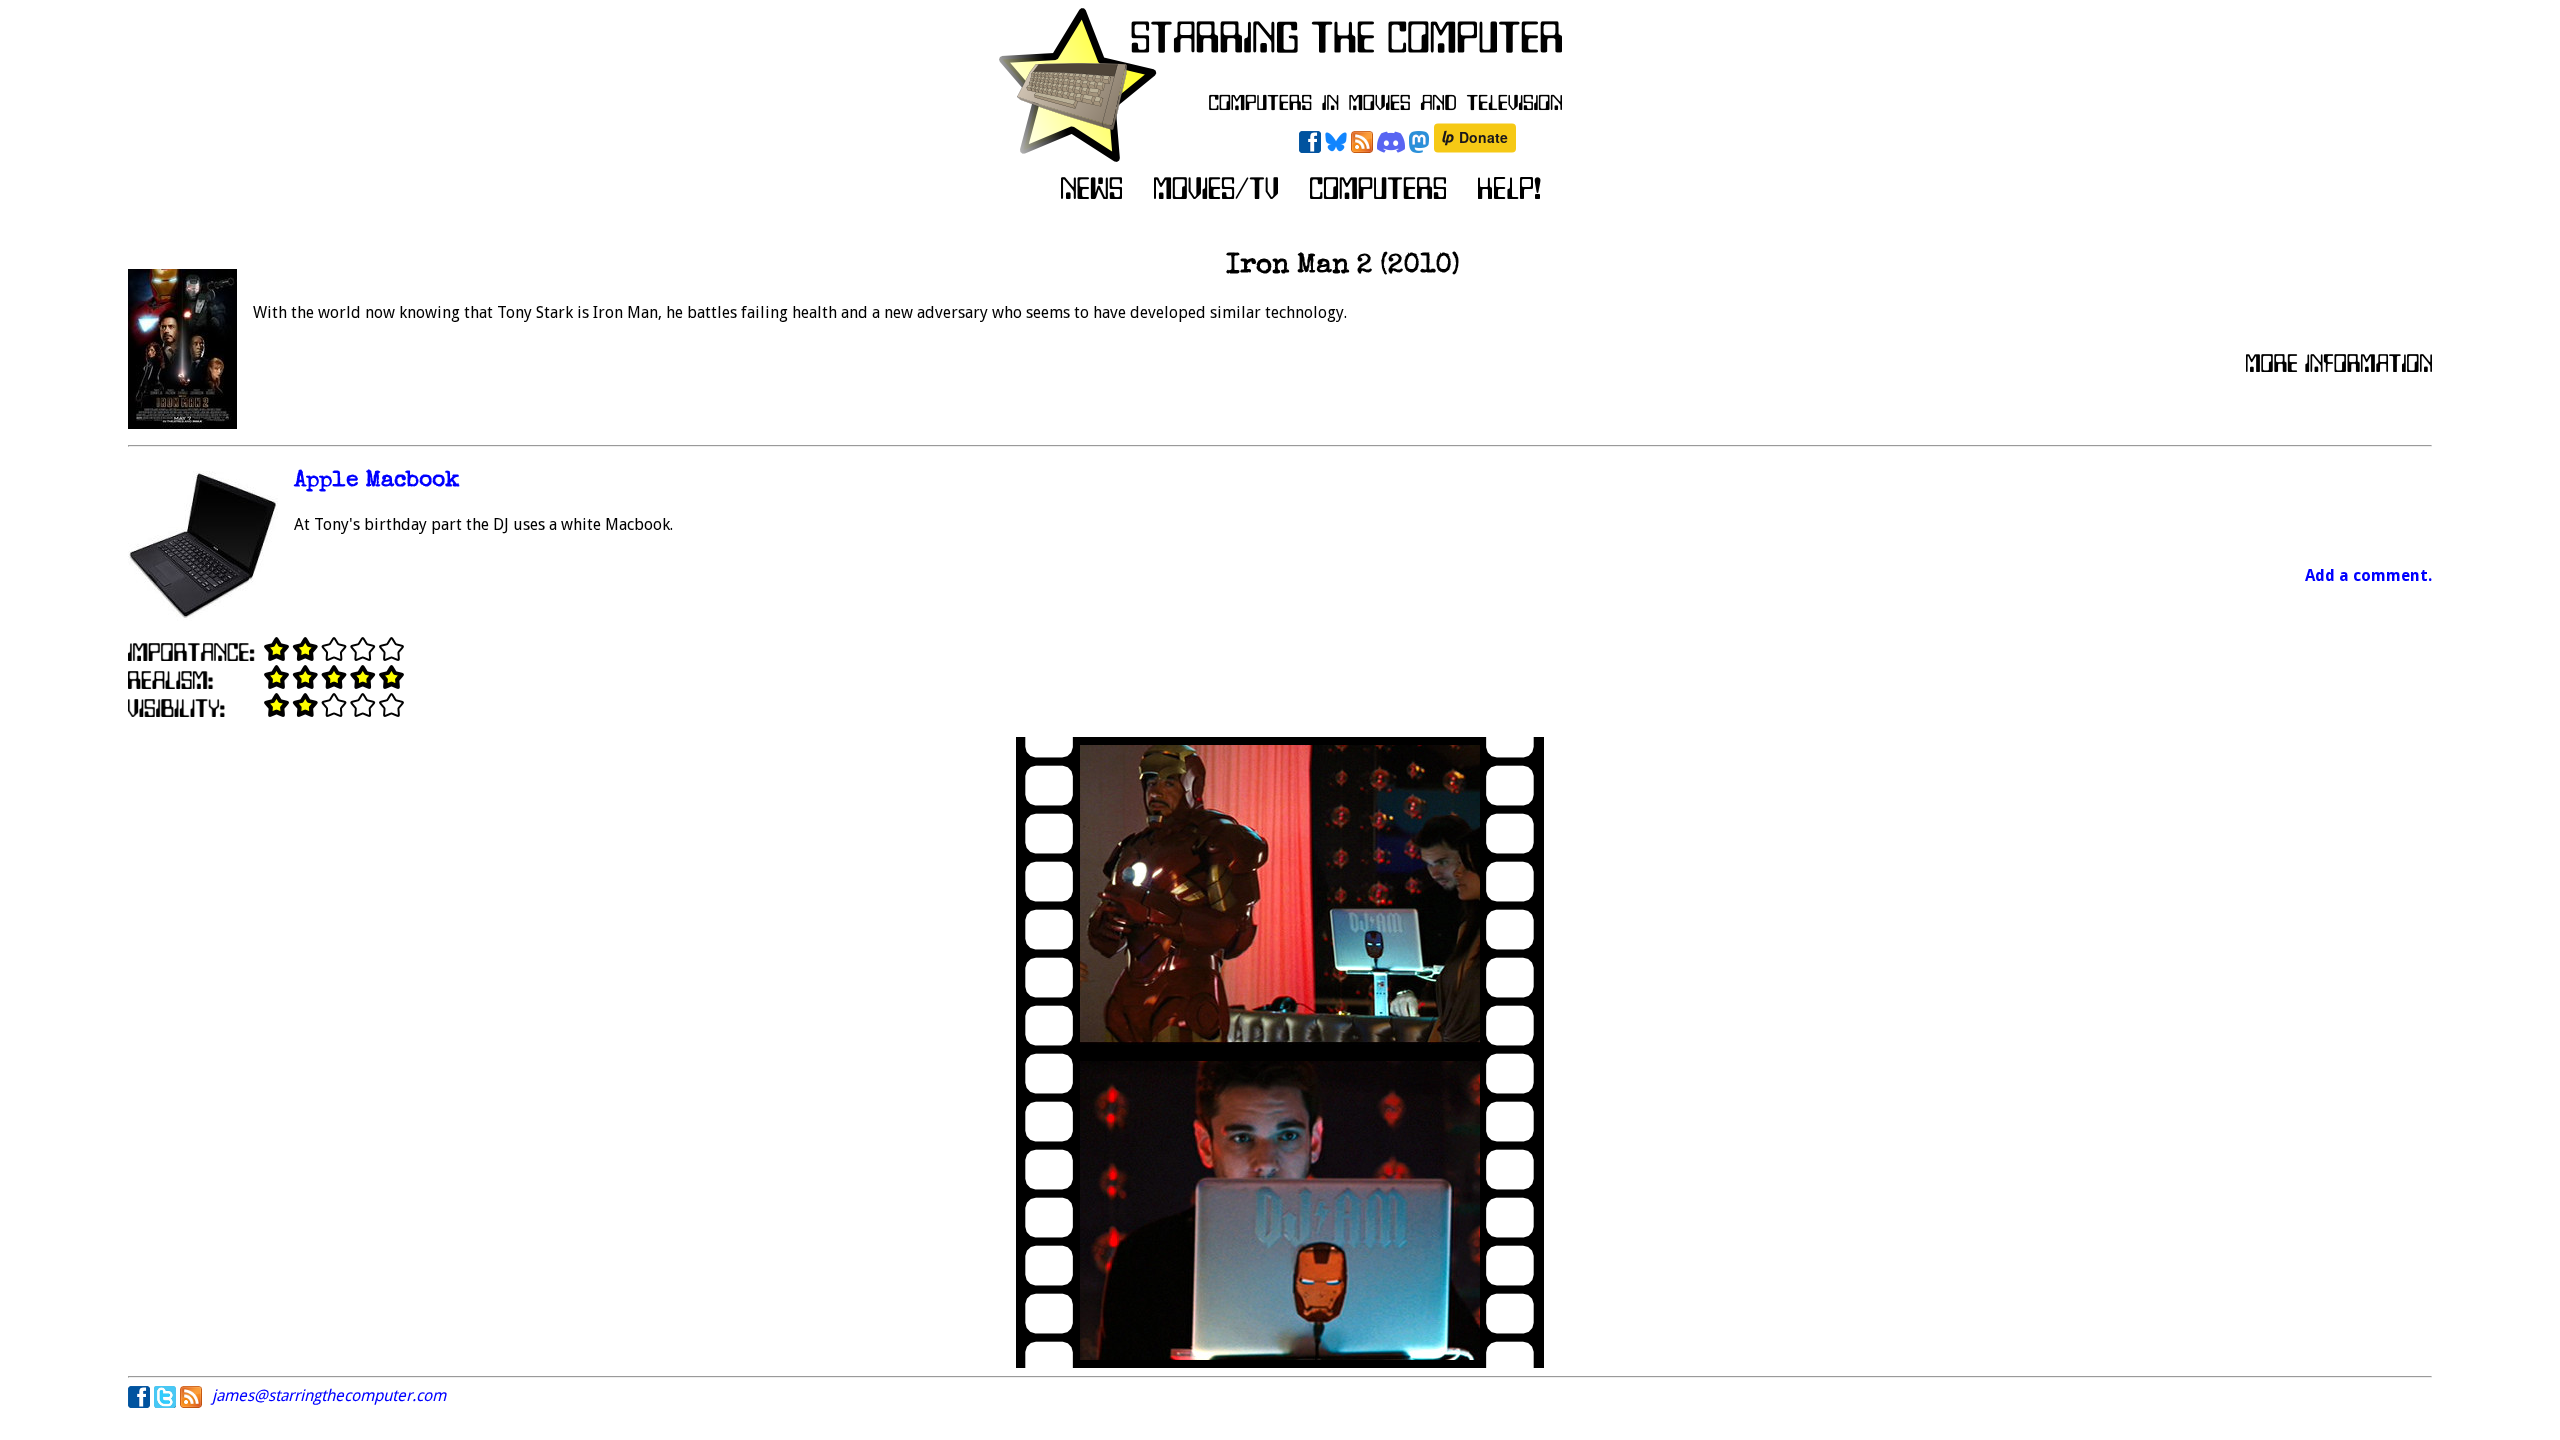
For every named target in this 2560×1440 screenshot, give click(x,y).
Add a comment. (2368, 575)
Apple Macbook (376, 481)
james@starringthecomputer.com (329, 1395)
